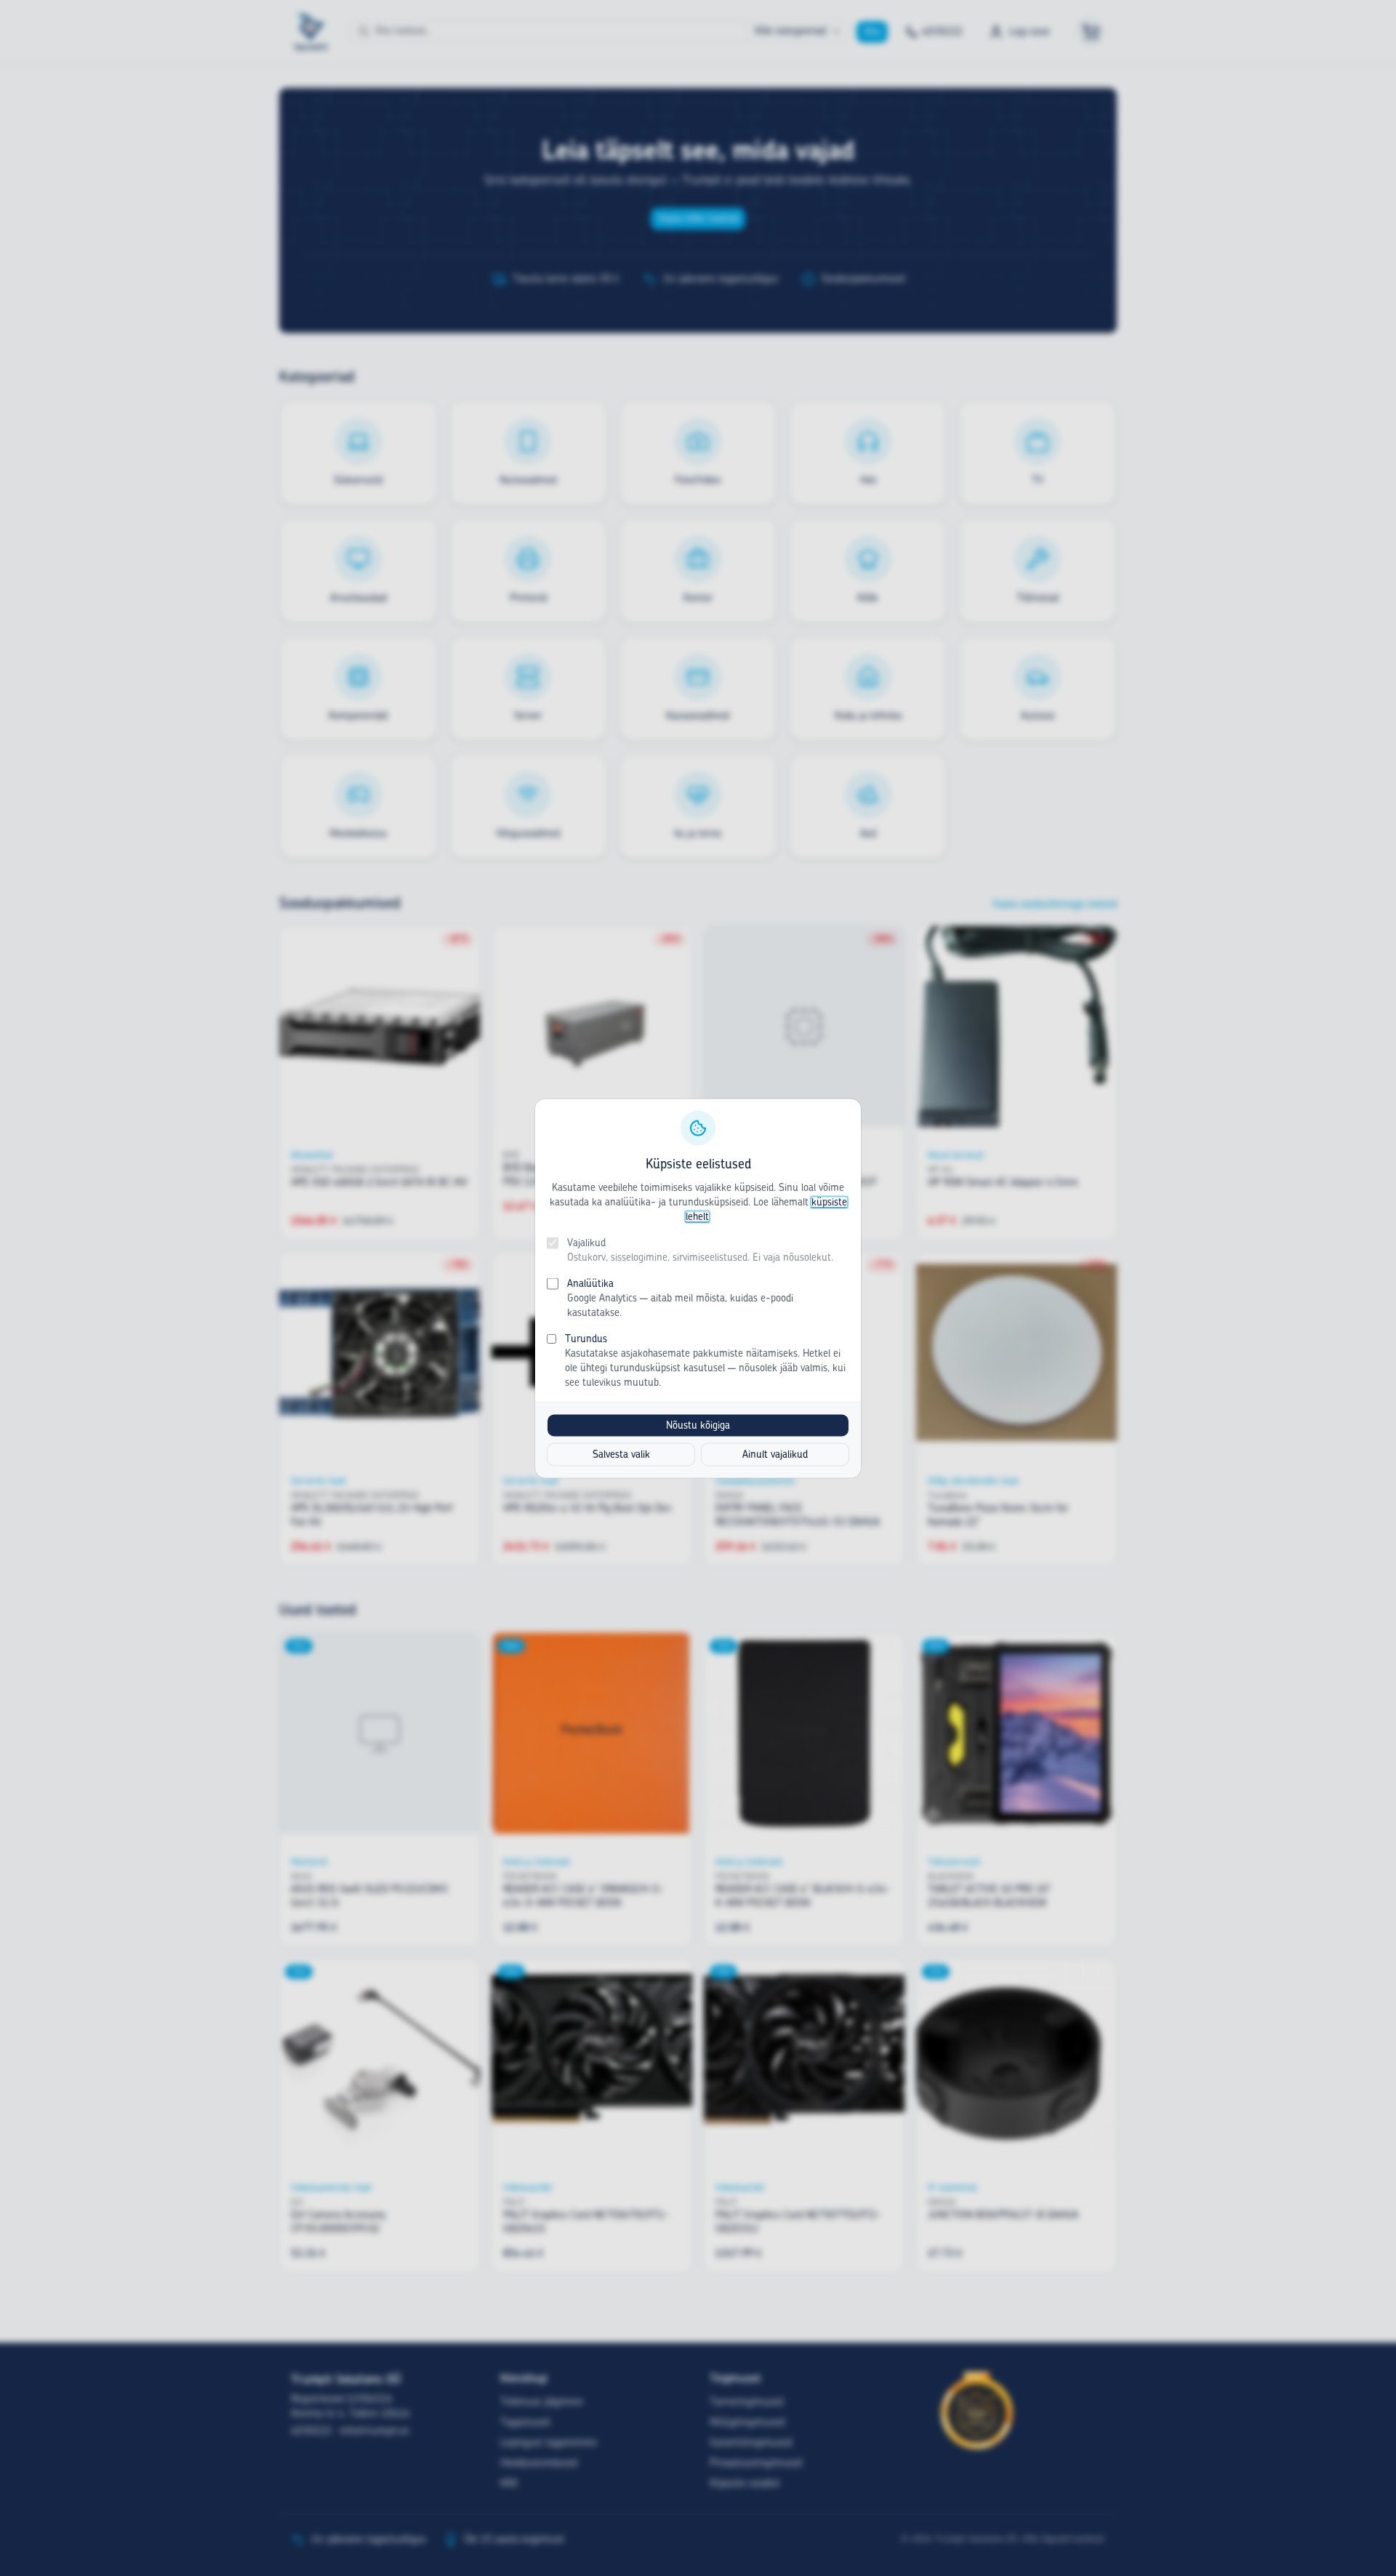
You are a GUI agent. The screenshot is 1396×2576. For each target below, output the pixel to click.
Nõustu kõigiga (698, 1425)
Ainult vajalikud (775, 1454)
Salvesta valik (621, 1454)
